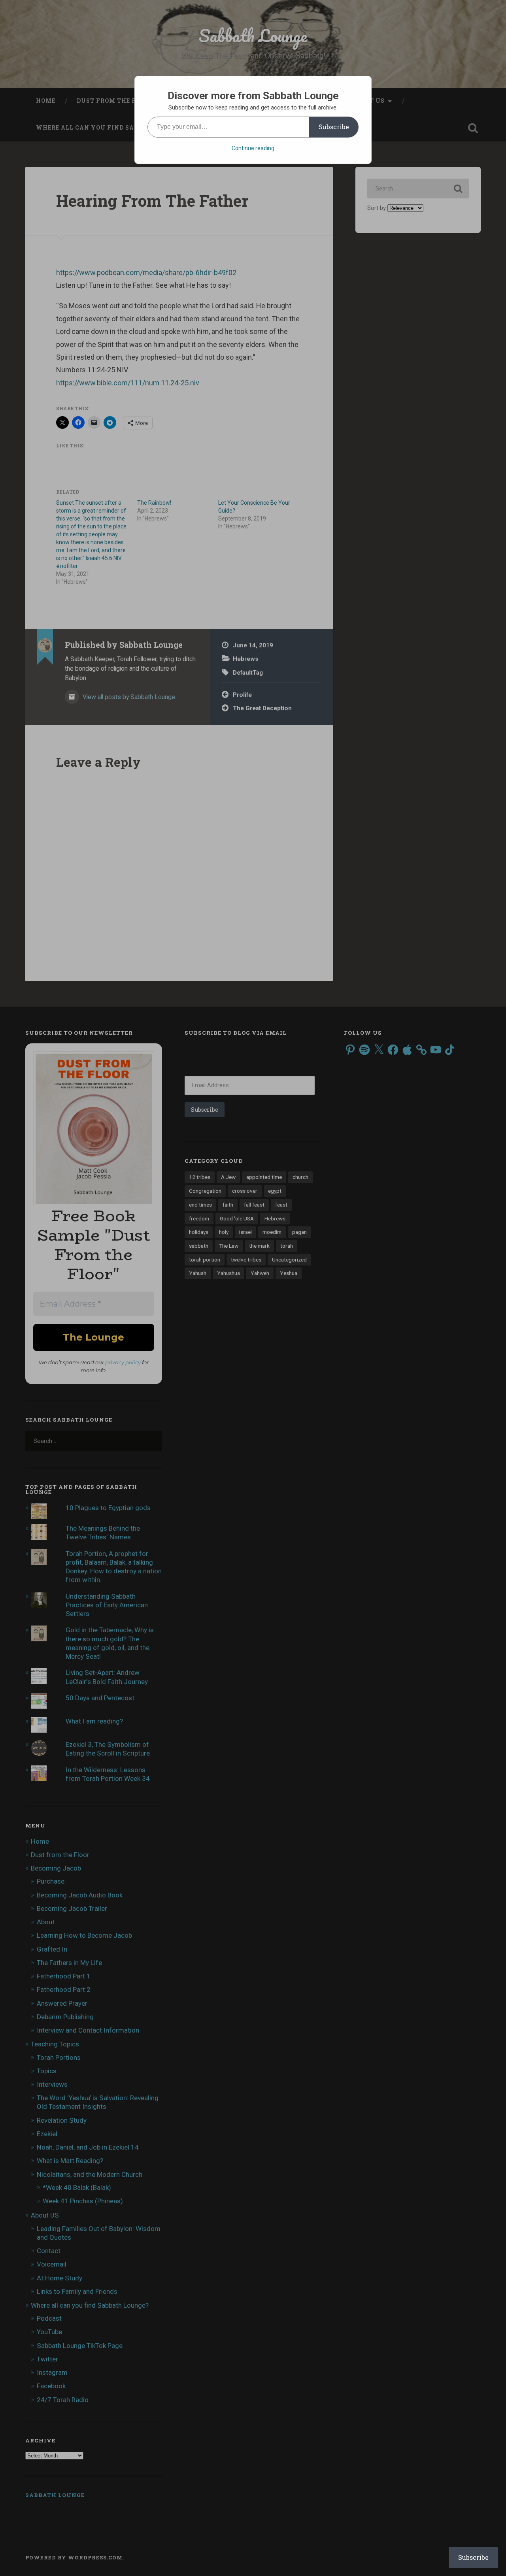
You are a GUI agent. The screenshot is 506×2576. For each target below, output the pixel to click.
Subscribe (334, 127)
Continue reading (253, 148)
